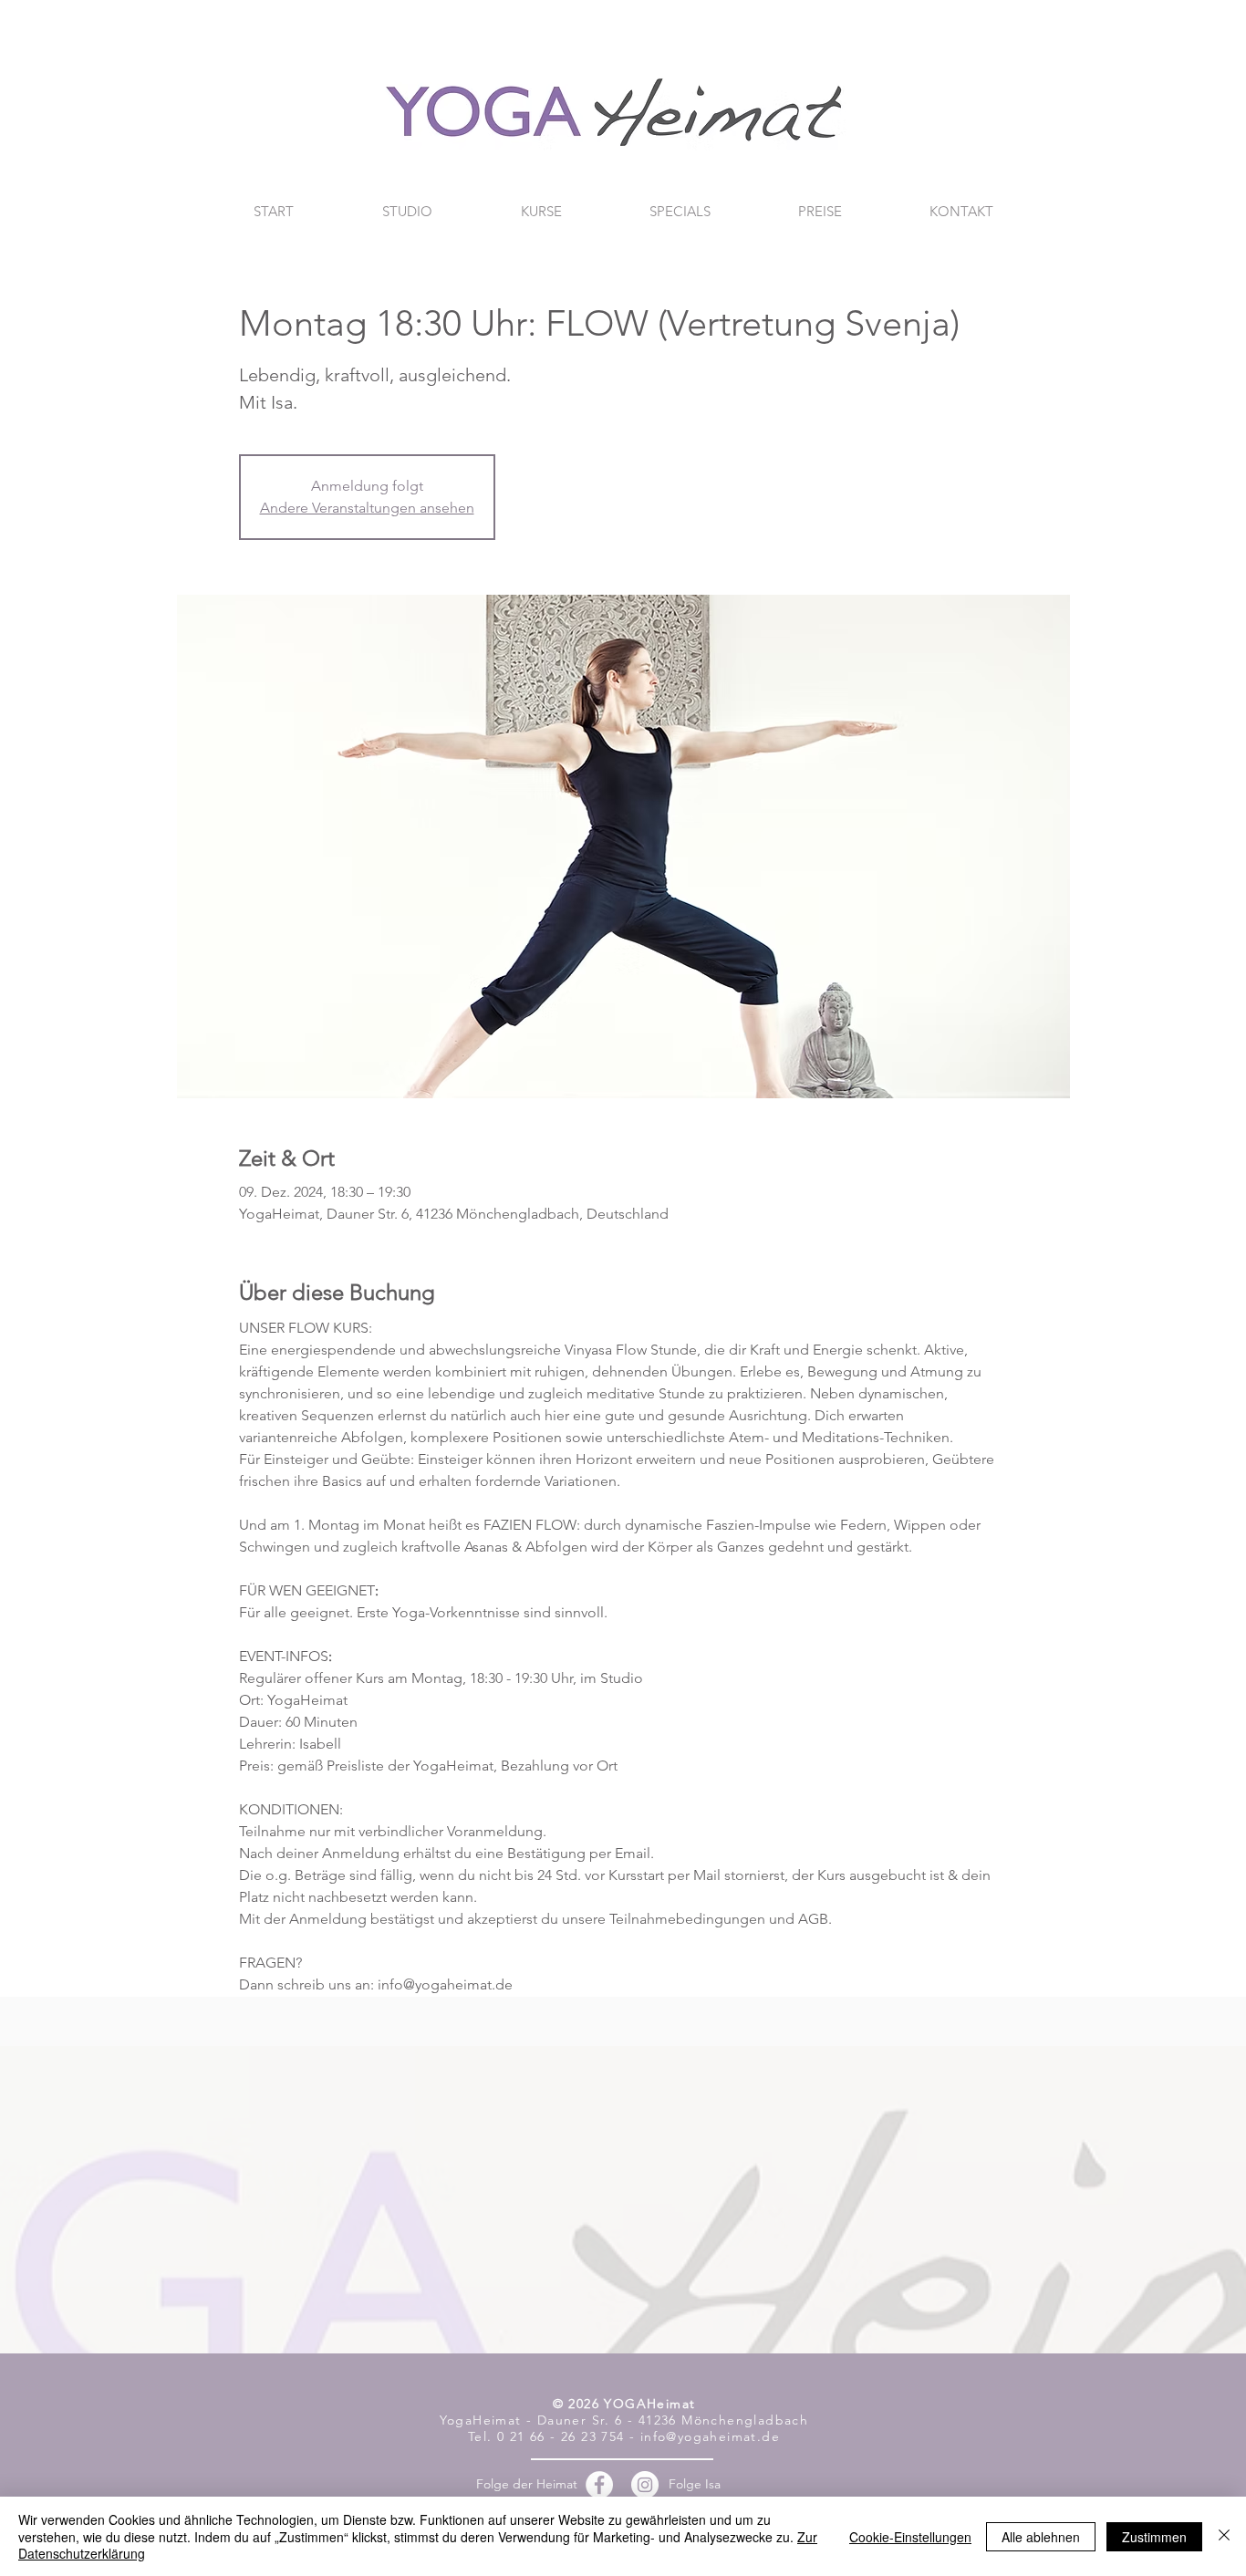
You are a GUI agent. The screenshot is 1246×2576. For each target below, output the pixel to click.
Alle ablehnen (1041, 2537)
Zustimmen (1154, 2537)
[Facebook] (599, 2485)
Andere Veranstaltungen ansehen (367, 508)
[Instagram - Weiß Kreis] (645, 2485)
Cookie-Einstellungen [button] (910, 2537)
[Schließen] (1224, 2536)
